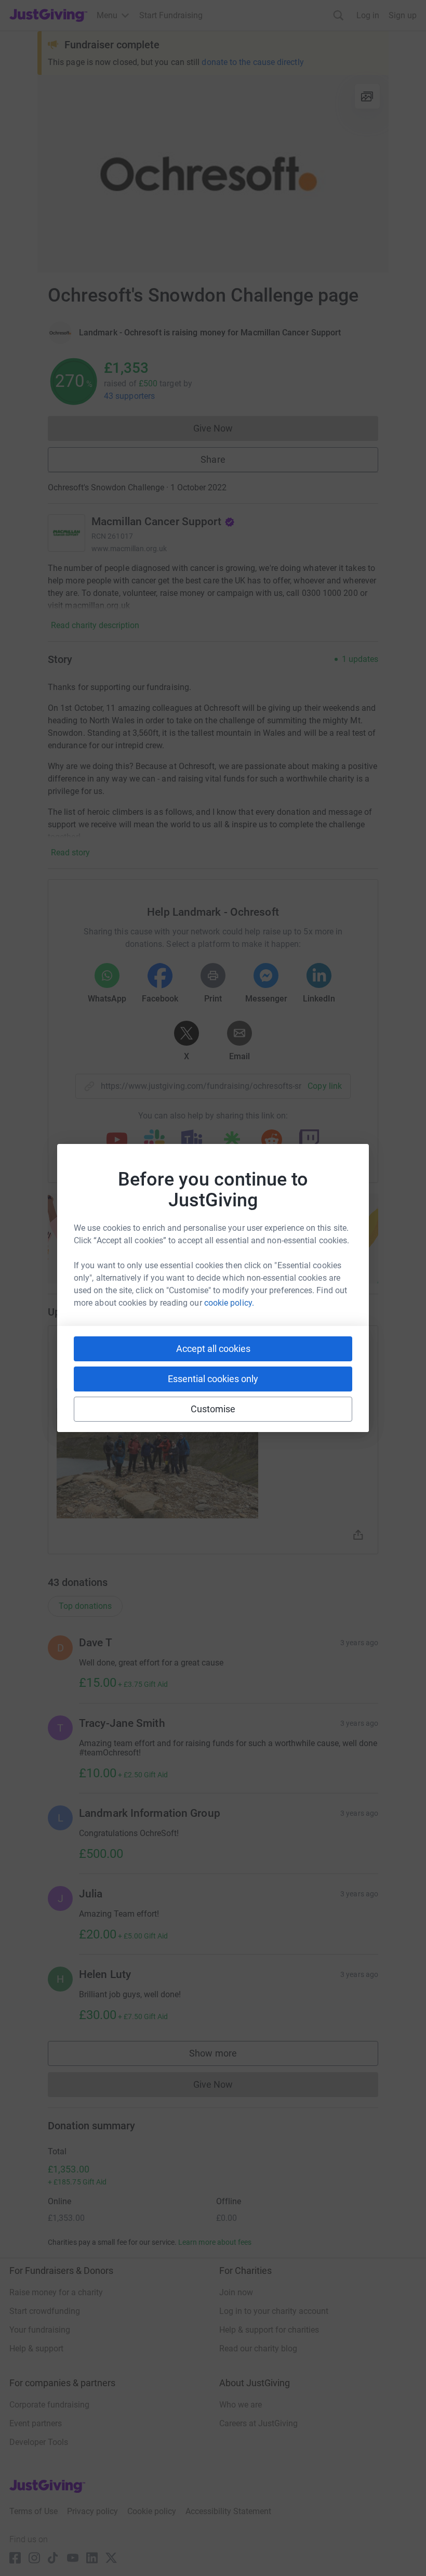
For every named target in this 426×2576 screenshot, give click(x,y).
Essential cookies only (213, 1379)
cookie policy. (229, 1303)
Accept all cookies (213, 1349)
